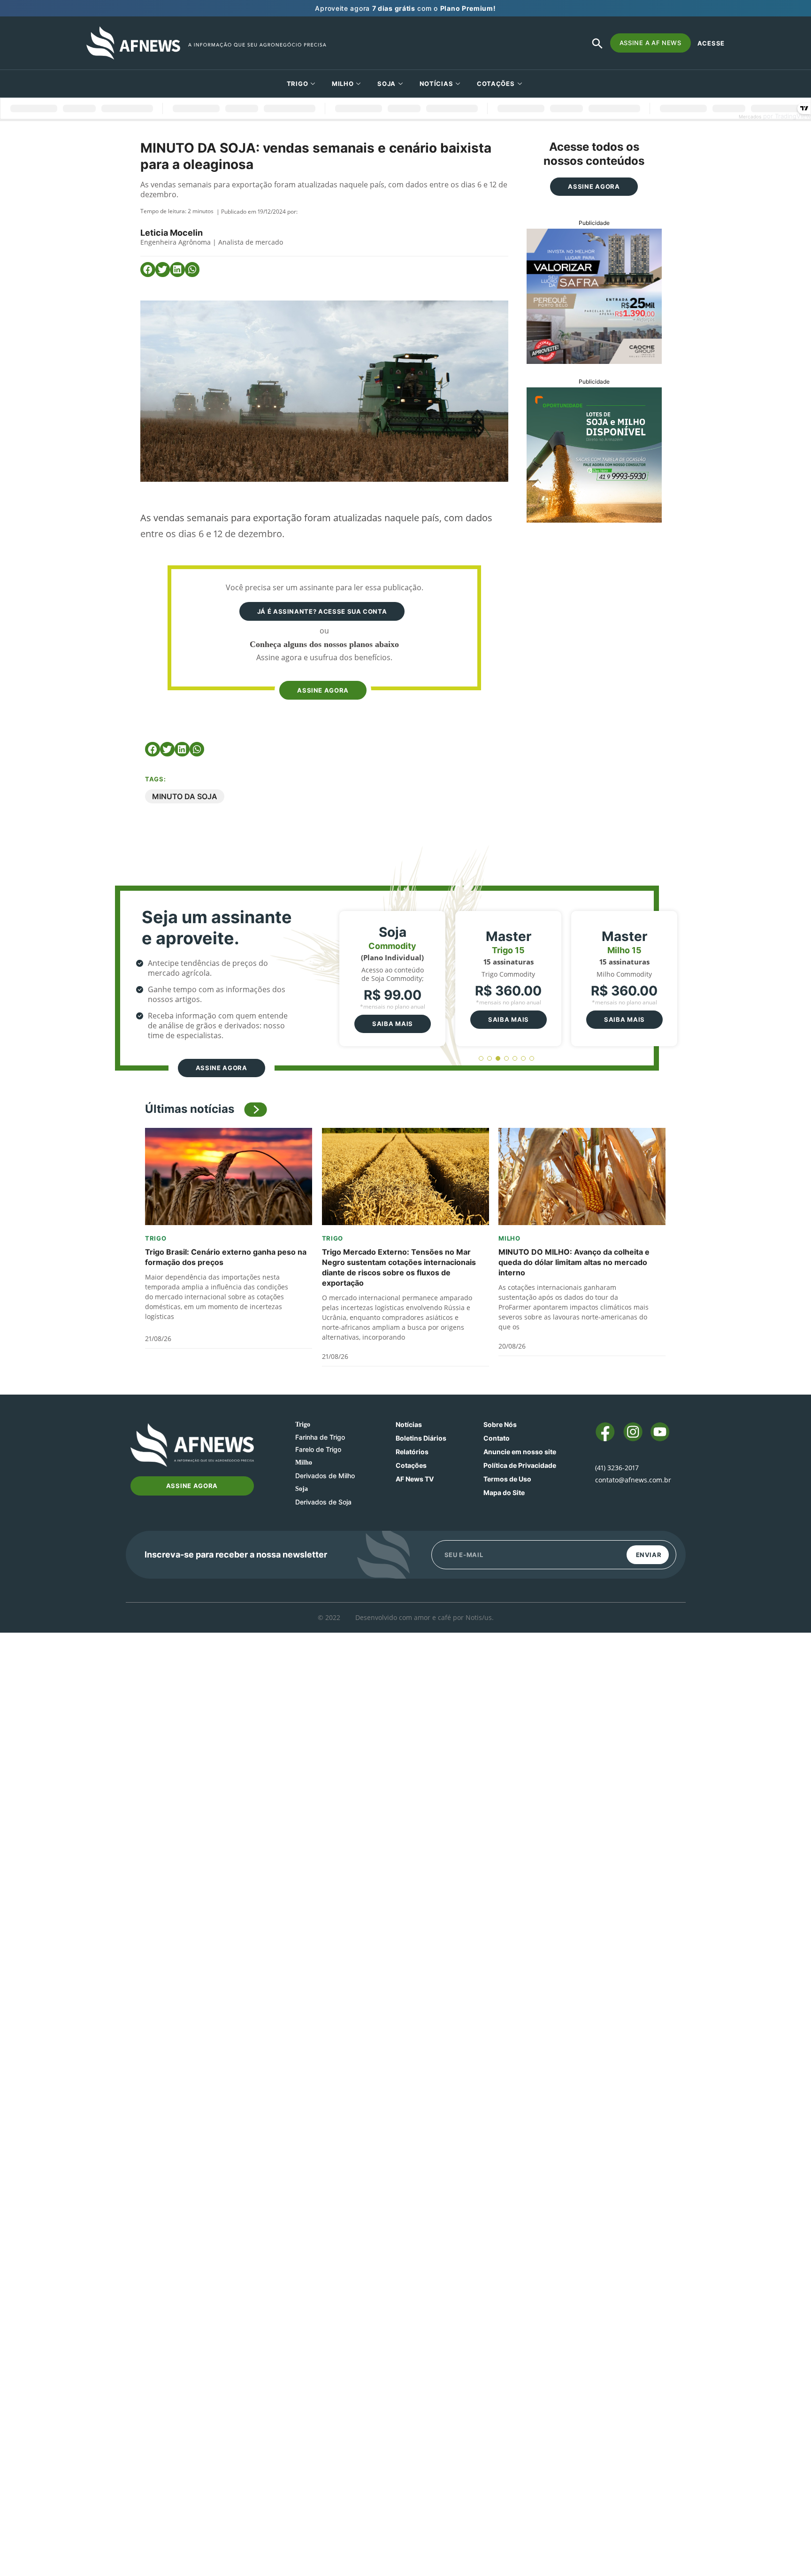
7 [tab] (532, 1059)
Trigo (298, 84)
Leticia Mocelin (172, 233)
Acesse (711, 43)
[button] (148, 270)
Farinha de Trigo (320, 1437)
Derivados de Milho (325, 1476)
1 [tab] (481, 1059)
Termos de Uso (507, 1479)
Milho (343, 84)
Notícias (436, 84)
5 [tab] (515, 1059)
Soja (386, 84)
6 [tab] (524, 1059)
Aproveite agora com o (405, 8)
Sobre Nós (500, 1424)
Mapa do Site (504, 1492)
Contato (497, 1438)
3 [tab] (498, 1059)
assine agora (323, 690)
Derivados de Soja (323, 1502)
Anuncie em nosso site (520, 1452)
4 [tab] (507, 1059)
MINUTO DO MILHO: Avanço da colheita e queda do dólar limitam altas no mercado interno (574, 1262)
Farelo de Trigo (318, 1449)
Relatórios (412, 1452)
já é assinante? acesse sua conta (322, 611)
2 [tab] (490, 1059)
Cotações (411, 1465)
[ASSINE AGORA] (322, 672)
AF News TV (415, 1479)
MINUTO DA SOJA (185, 796)
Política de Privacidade (520, 1465)
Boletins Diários (421, 1438)
